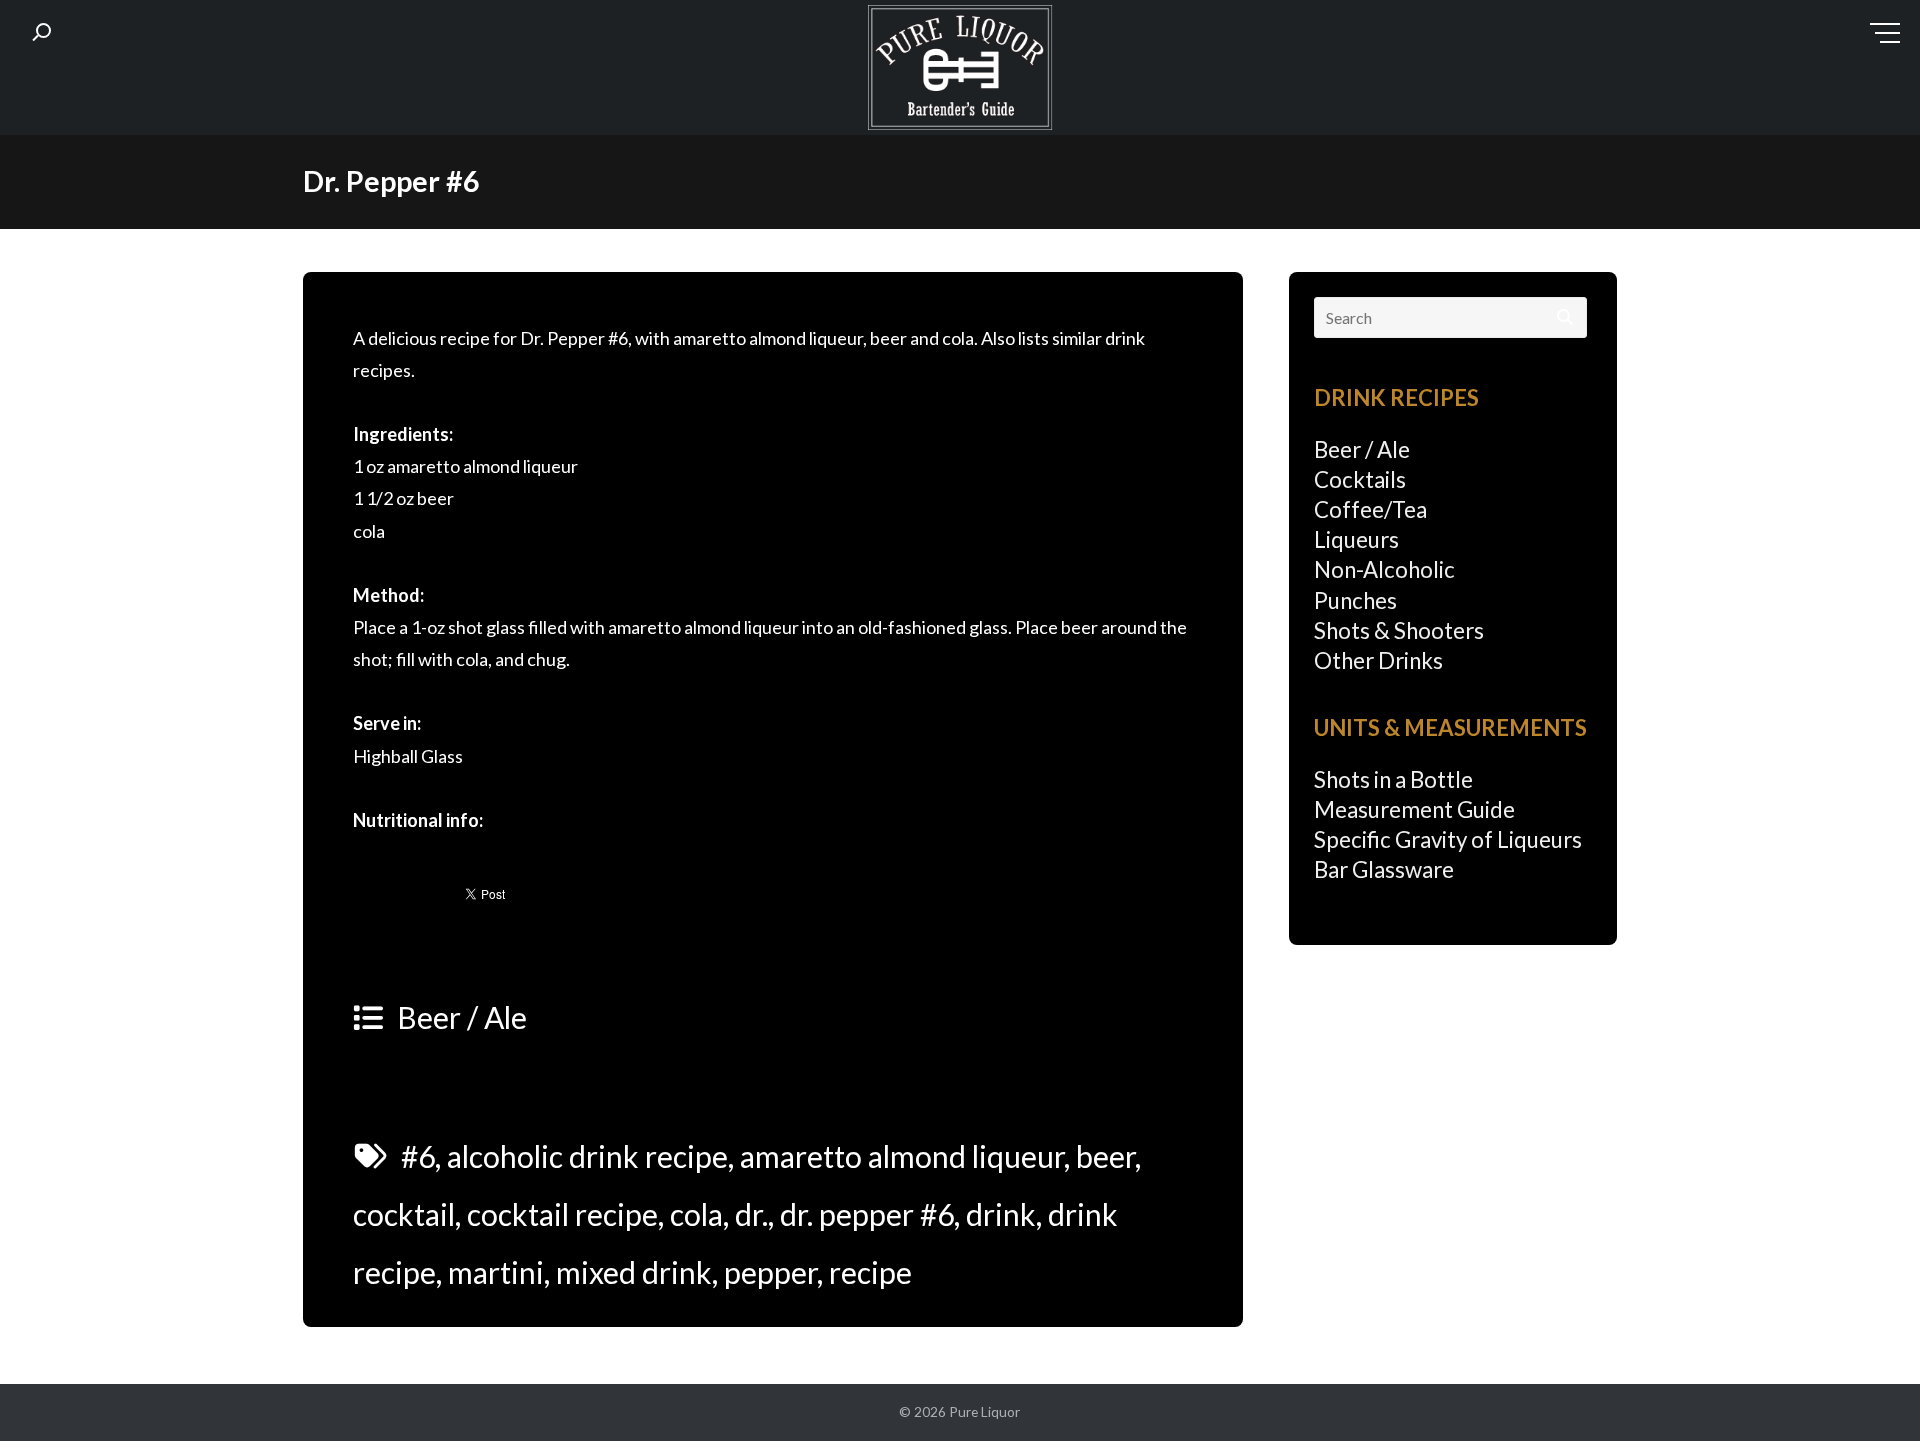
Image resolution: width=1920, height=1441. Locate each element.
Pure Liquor (984, 1411)
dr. (751, 1214)
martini (496, 1272)
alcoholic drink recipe (587, 1156)
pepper (770, 1272)
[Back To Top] (1864, 1387)
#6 (418, 1156)
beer (1105, 1156)
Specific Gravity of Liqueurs (1448, 839)
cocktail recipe (562, 1214)
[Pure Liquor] (960, 72)
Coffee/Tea (1370, 509)
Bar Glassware (1384, 869)
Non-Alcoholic (1384, 569)
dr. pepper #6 (867, 1214)
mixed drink (634, 1272)
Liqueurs (1356, 539)
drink (1001, 1214)
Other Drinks (1378, 660)
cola (696, 1214)
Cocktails (1360, 479)
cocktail (404, 1214)
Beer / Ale (462, 1017)
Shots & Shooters (1399, 630)
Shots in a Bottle (1393, 779)
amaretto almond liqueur (902, 1156)
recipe (870, 1272)
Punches (1355, 600)
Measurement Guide (1414, 809)
